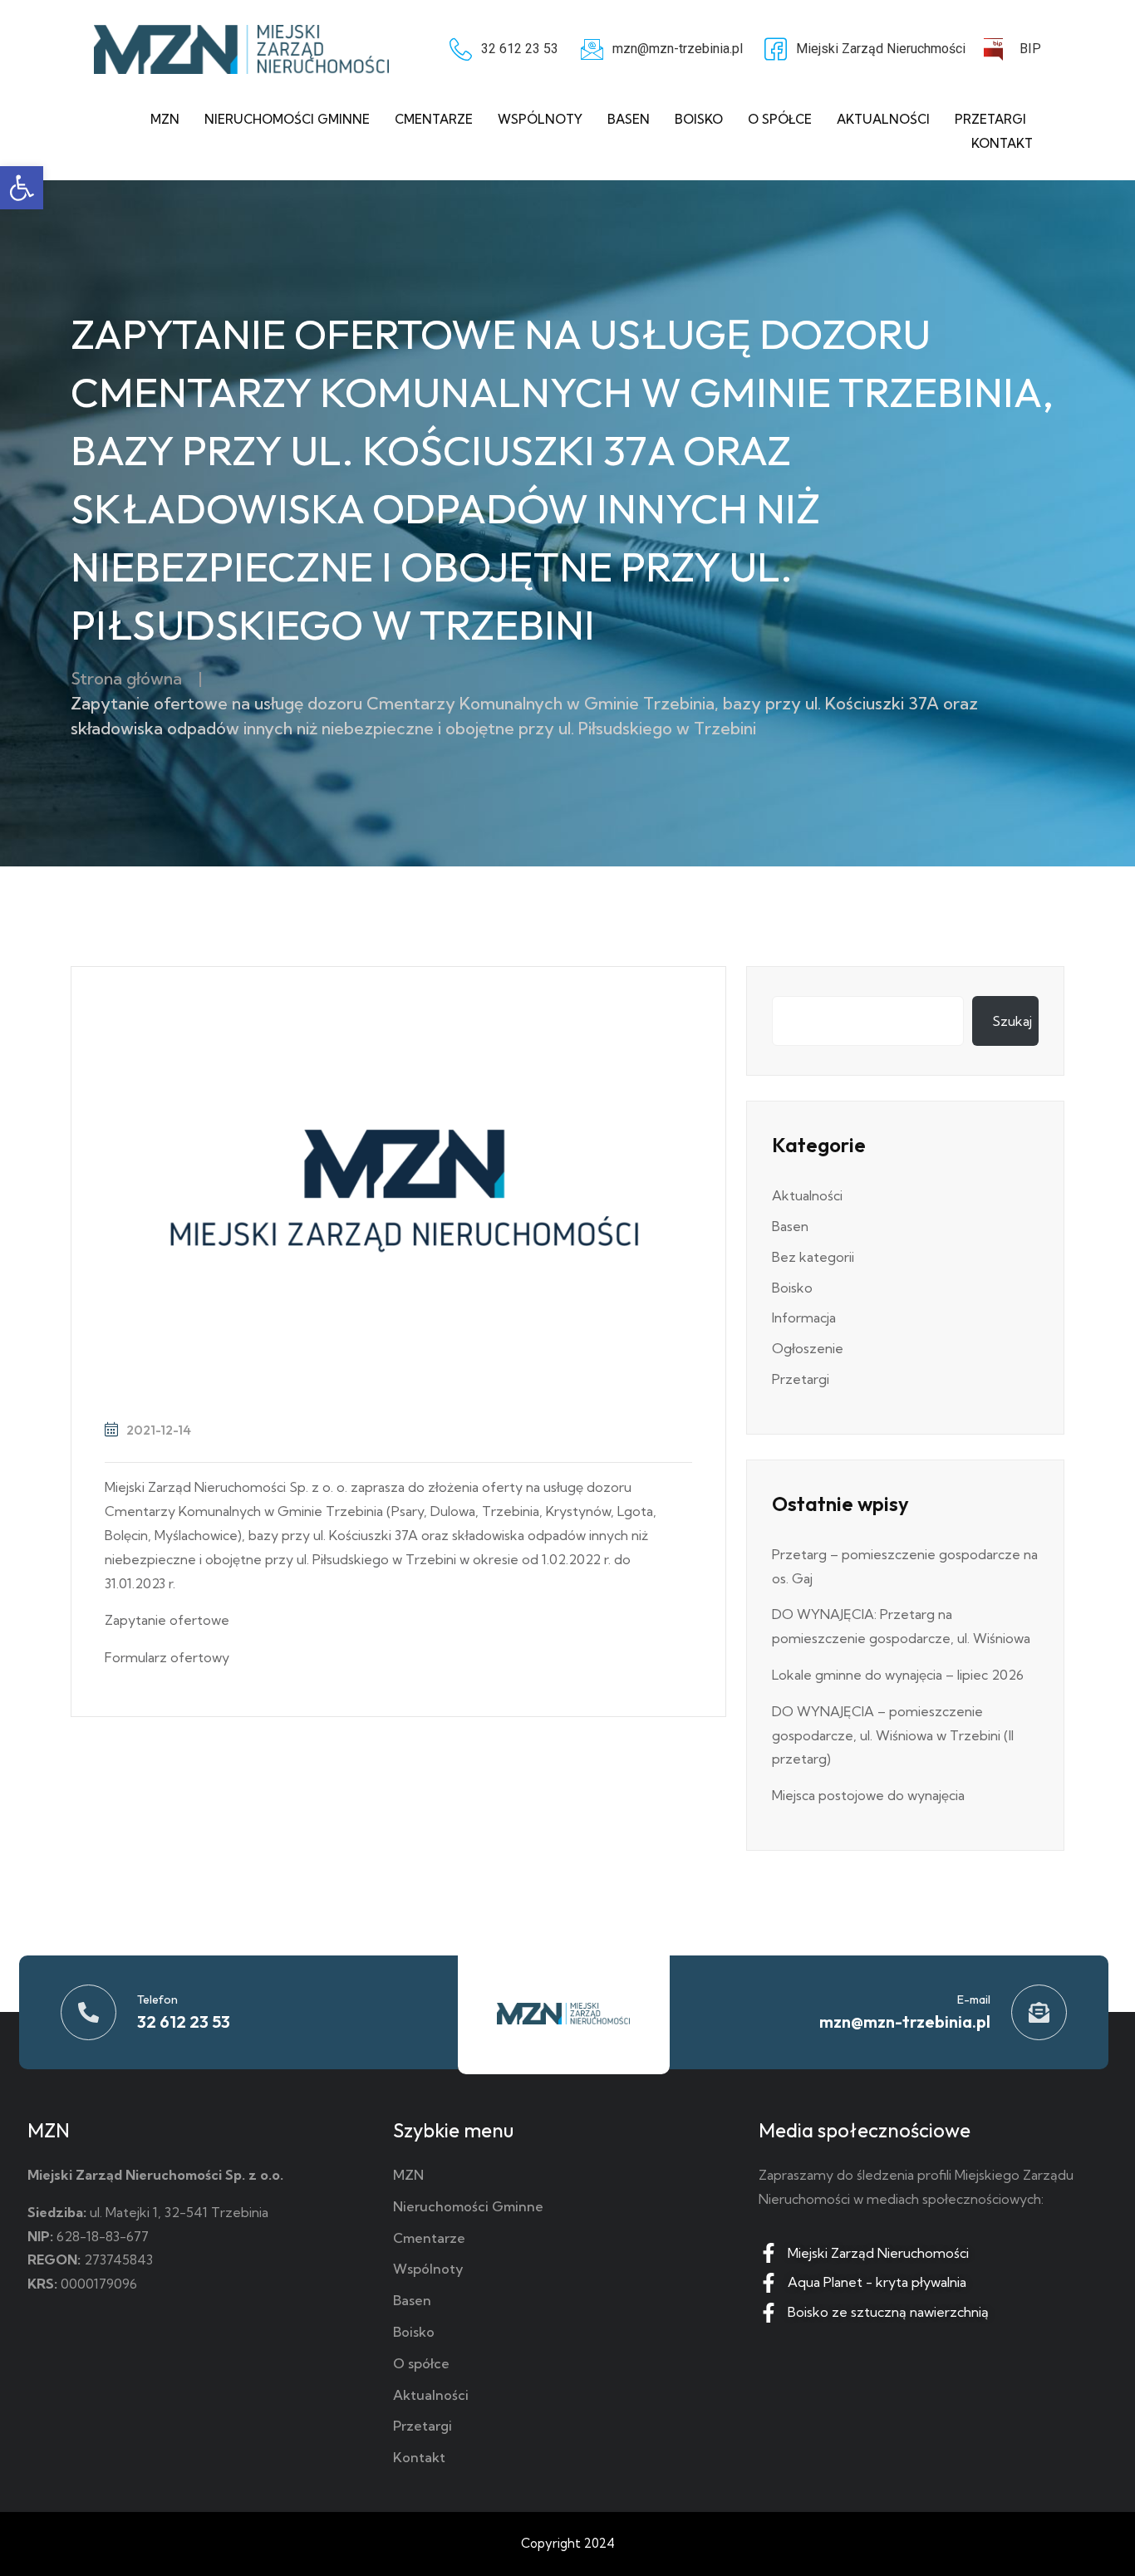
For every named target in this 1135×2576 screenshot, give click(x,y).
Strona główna (126, 678)
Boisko (699, 119)
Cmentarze (434, 119)
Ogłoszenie (808, 1348)
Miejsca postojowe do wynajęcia (868, 1795)
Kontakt (1002, 143)
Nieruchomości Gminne (287, 119)
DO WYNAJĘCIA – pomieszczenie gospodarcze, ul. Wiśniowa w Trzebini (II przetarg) (893, 1735)
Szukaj (1012, 1021)
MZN (165, 119)
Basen (629, 119)
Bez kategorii (813, 1257)
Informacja (804, 1317)
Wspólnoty (540, 119)
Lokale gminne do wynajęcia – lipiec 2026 (898, 1675)
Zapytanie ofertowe (167, 1620)
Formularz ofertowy (167, 1657)
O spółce (780, 119)
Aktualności (883, 119)
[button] (22, 188)
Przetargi (990, 119)
